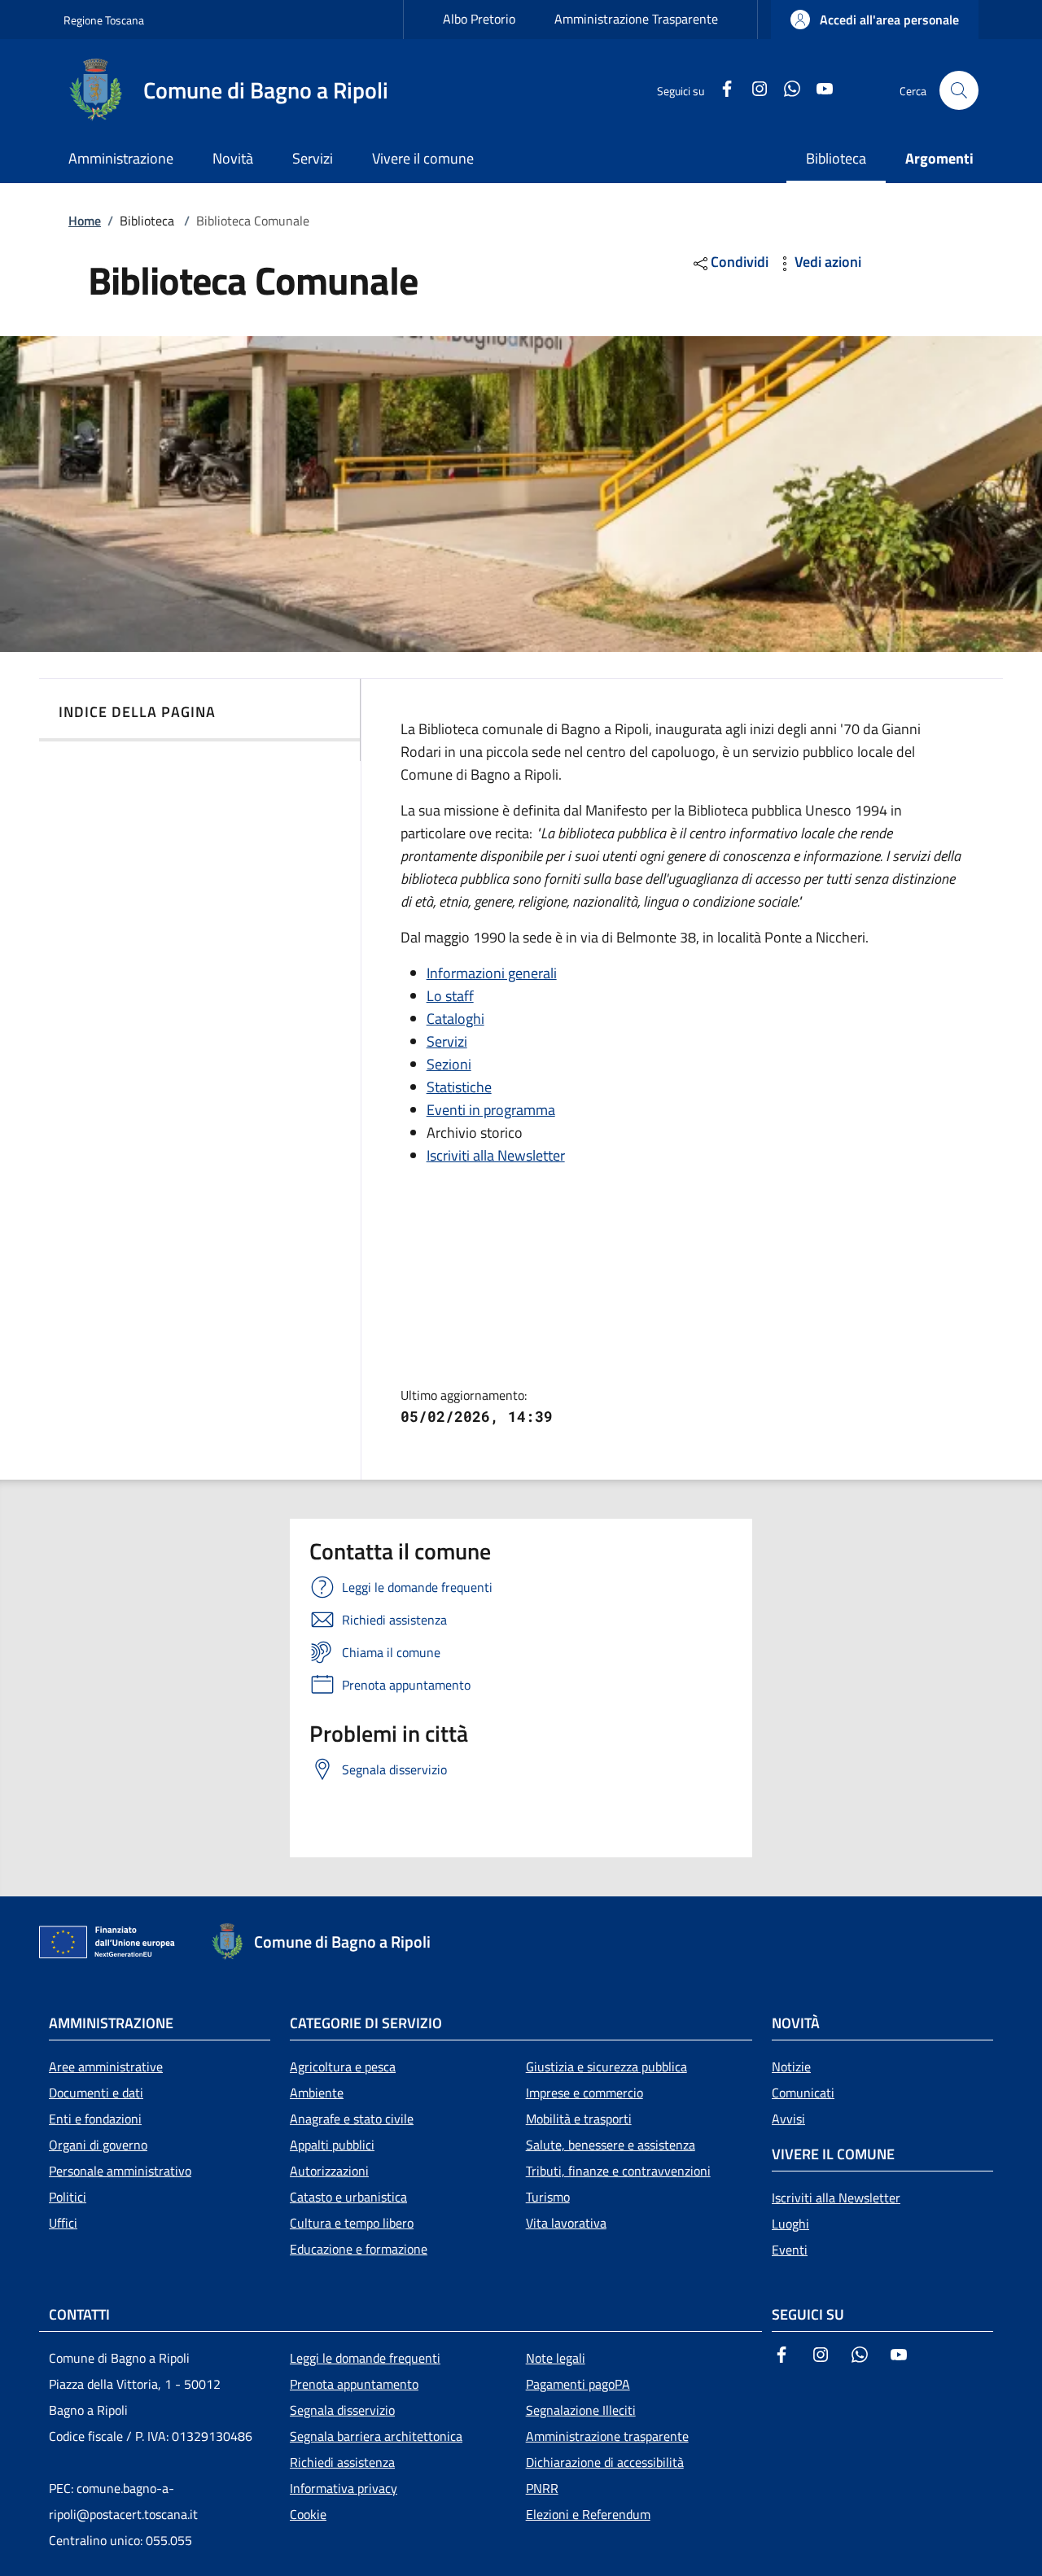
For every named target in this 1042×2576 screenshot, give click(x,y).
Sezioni (449, 1064)
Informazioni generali (492, 973)
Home (85, 221)
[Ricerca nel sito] (959, 90)
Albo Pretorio (479, 19)
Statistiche (459, 1087)
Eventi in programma (491, 1110)
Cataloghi (455, 1019)
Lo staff (450, 996)
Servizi (447, 1041)
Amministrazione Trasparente (636, 19)
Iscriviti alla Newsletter (496, 1155)
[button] (875, 20)
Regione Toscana (104, 20)
